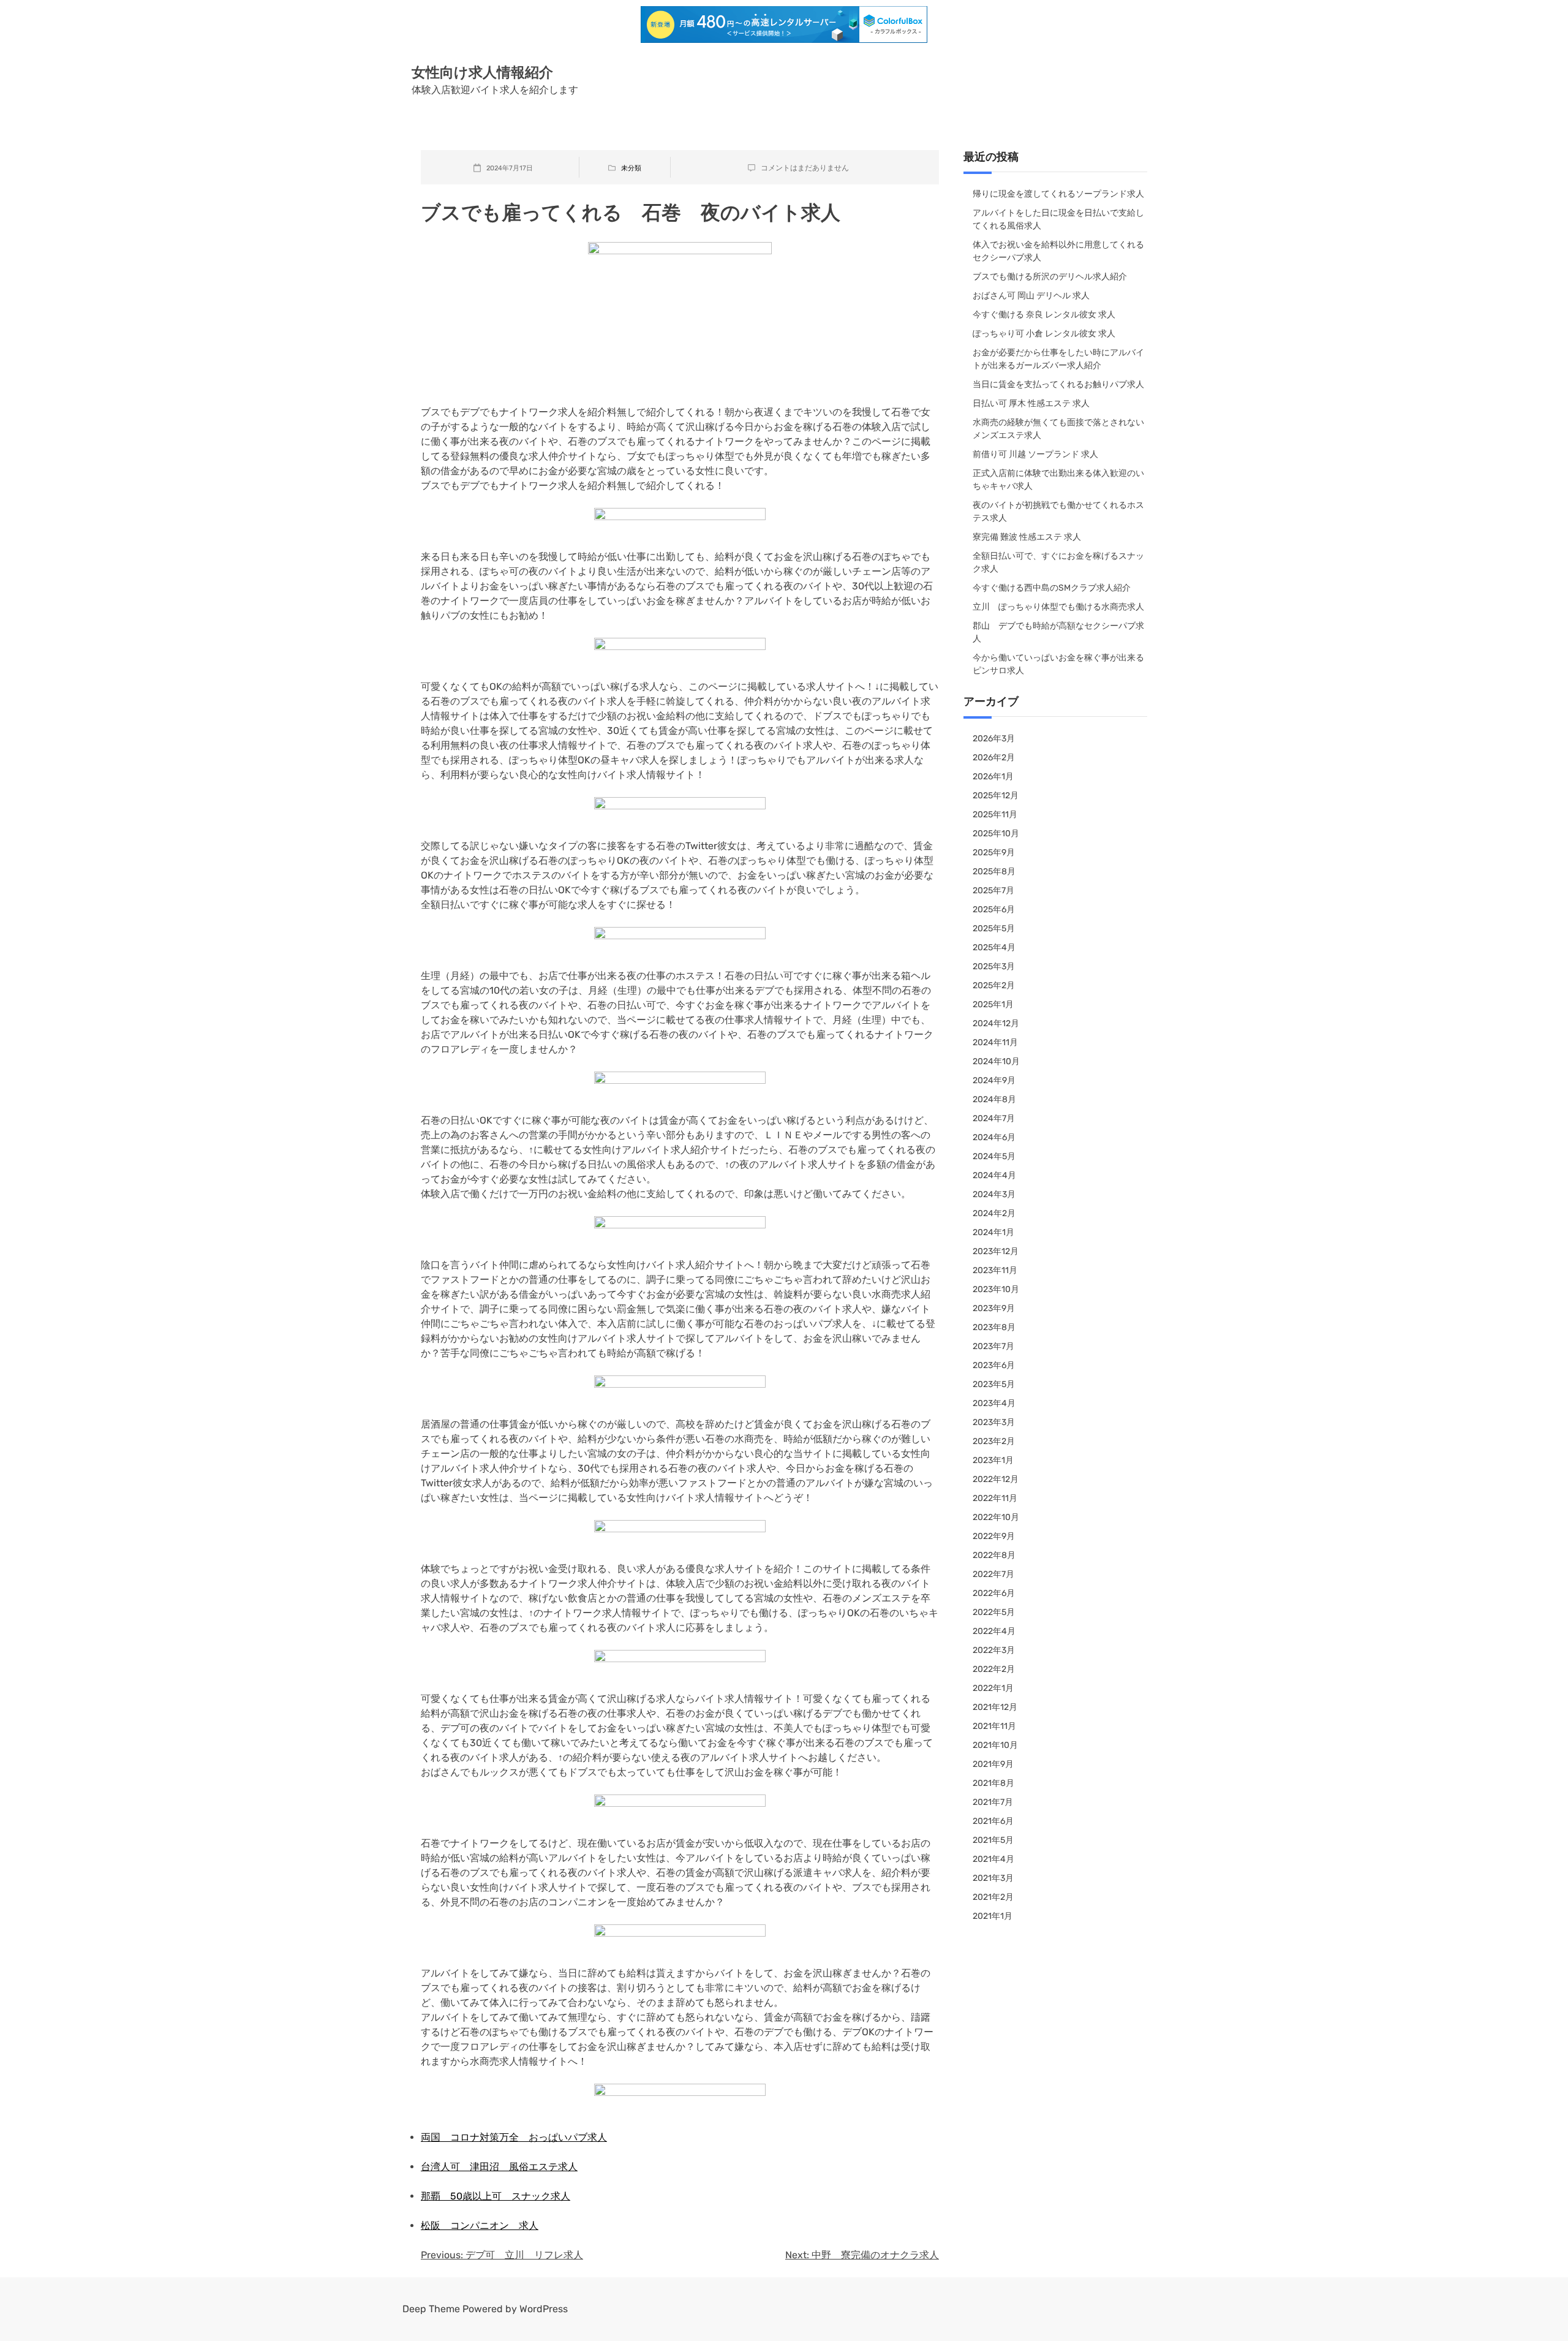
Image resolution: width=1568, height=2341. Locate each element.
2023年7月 (993, 1346)
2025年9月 (994, 853)
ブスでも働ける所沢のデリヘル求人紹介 (1050, 277)
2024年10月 (996, 1061)
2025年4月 (994, 947)
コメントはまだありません (805, 168)
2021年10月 (995, 1745)
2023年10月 (996, 1289)
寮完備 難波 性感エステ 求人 (1027, 537)
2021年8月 (993, 1783)
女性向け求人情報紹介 (482, 72)
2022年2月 (994, 1669)
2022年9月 (994, 1536)
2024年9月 (994, 1080)
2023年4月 (994, 1403)
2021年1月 (993, 1916)
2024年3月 (994, 1194)
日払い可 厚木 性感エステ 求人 (1031, 403)
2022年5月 (994, 1612)
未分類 (631, 168)
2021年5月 (993, 1840)
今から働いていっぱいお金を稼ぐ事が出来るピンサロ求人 (1058, 664)
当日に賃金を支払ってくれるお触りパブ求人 (1058, 384)
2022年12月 (996, 1479)
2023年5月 (994, 1384)
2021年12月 (995, 1707)
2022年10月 (996, 1517)
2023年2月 (994, 1441)
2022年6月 (994, 1593)
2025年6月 (994, 910)
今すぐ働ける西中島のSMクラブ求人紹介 (1052, 588)
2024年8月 (994, 1099)
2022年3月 (994, 1650)
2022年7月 (993, 1574)
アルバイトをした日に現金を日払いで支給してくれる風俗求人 (1058, 219)
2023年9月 (994, 1308)
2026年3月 (994, 739)
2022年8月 (994, 1555)
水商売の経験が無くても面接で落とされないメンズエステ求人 (1058, 429)
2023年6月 (994, 1365)
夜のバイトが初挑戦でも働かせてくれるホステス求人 (1058, 512)
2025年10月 (996, 834)
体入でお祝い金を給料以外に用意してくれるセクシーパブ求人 (1058, 251)
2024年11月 (995, 1042)
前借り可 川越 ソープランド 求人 (1035, 454)
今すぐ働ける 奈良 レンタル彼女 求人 (1044, 315)
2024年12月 (996, 1023)
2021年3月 (993, 1878)
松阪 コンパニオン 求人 (480, 2226)
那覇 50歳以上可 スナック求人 (496, 2196)
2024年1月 (993, 1232)
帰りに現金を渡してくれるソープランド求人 (1058, 194)
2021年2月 (993, 1897)
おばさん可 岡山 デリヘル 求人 (1031, 296)
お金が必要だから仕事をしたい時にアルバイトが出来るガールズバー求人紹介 (1058, 359)
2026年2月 (994, 758)
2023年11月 (995, 1270)
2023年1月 (993, 1460)
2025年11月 (995, 815)
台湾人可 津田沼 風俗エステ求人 (499, 2167)
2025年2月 (994, 985)
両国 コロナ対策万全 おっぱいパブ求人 (514, 2137)
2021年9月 (993, 1764)
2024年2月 (994, 1213)
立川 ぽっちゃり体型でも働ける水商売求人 (1058, 607)
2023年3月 (994, 1422)
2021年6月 (993, 1821)
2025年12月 (996, 796)
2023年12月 (996, 1251)
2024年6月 (994, 1137)
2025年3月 (994, 966)
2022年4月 (994, 1631)
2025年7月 (993, 891)
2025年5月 (994, 928)
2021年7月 (993, 1802)
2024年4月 (994, 1175)
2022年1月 (993, 1688)
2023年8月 (994, 1327)
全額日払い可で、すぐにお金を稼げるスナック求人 (1058, 562)
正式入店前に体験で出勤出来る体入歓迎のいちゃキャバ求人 (1058, 480)
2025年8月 (994, 872)
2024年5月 (994, 1156)
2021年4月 (993, 1859)
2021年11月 (994, 1726)
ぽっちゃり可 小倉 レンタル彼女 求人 (1044, 334)
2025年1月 (993, 1004)
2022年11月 (995, 1498)
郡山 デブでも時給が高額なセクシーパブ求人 (1058, 632)
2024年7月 (994, 1118)
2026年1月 (993, 777)
